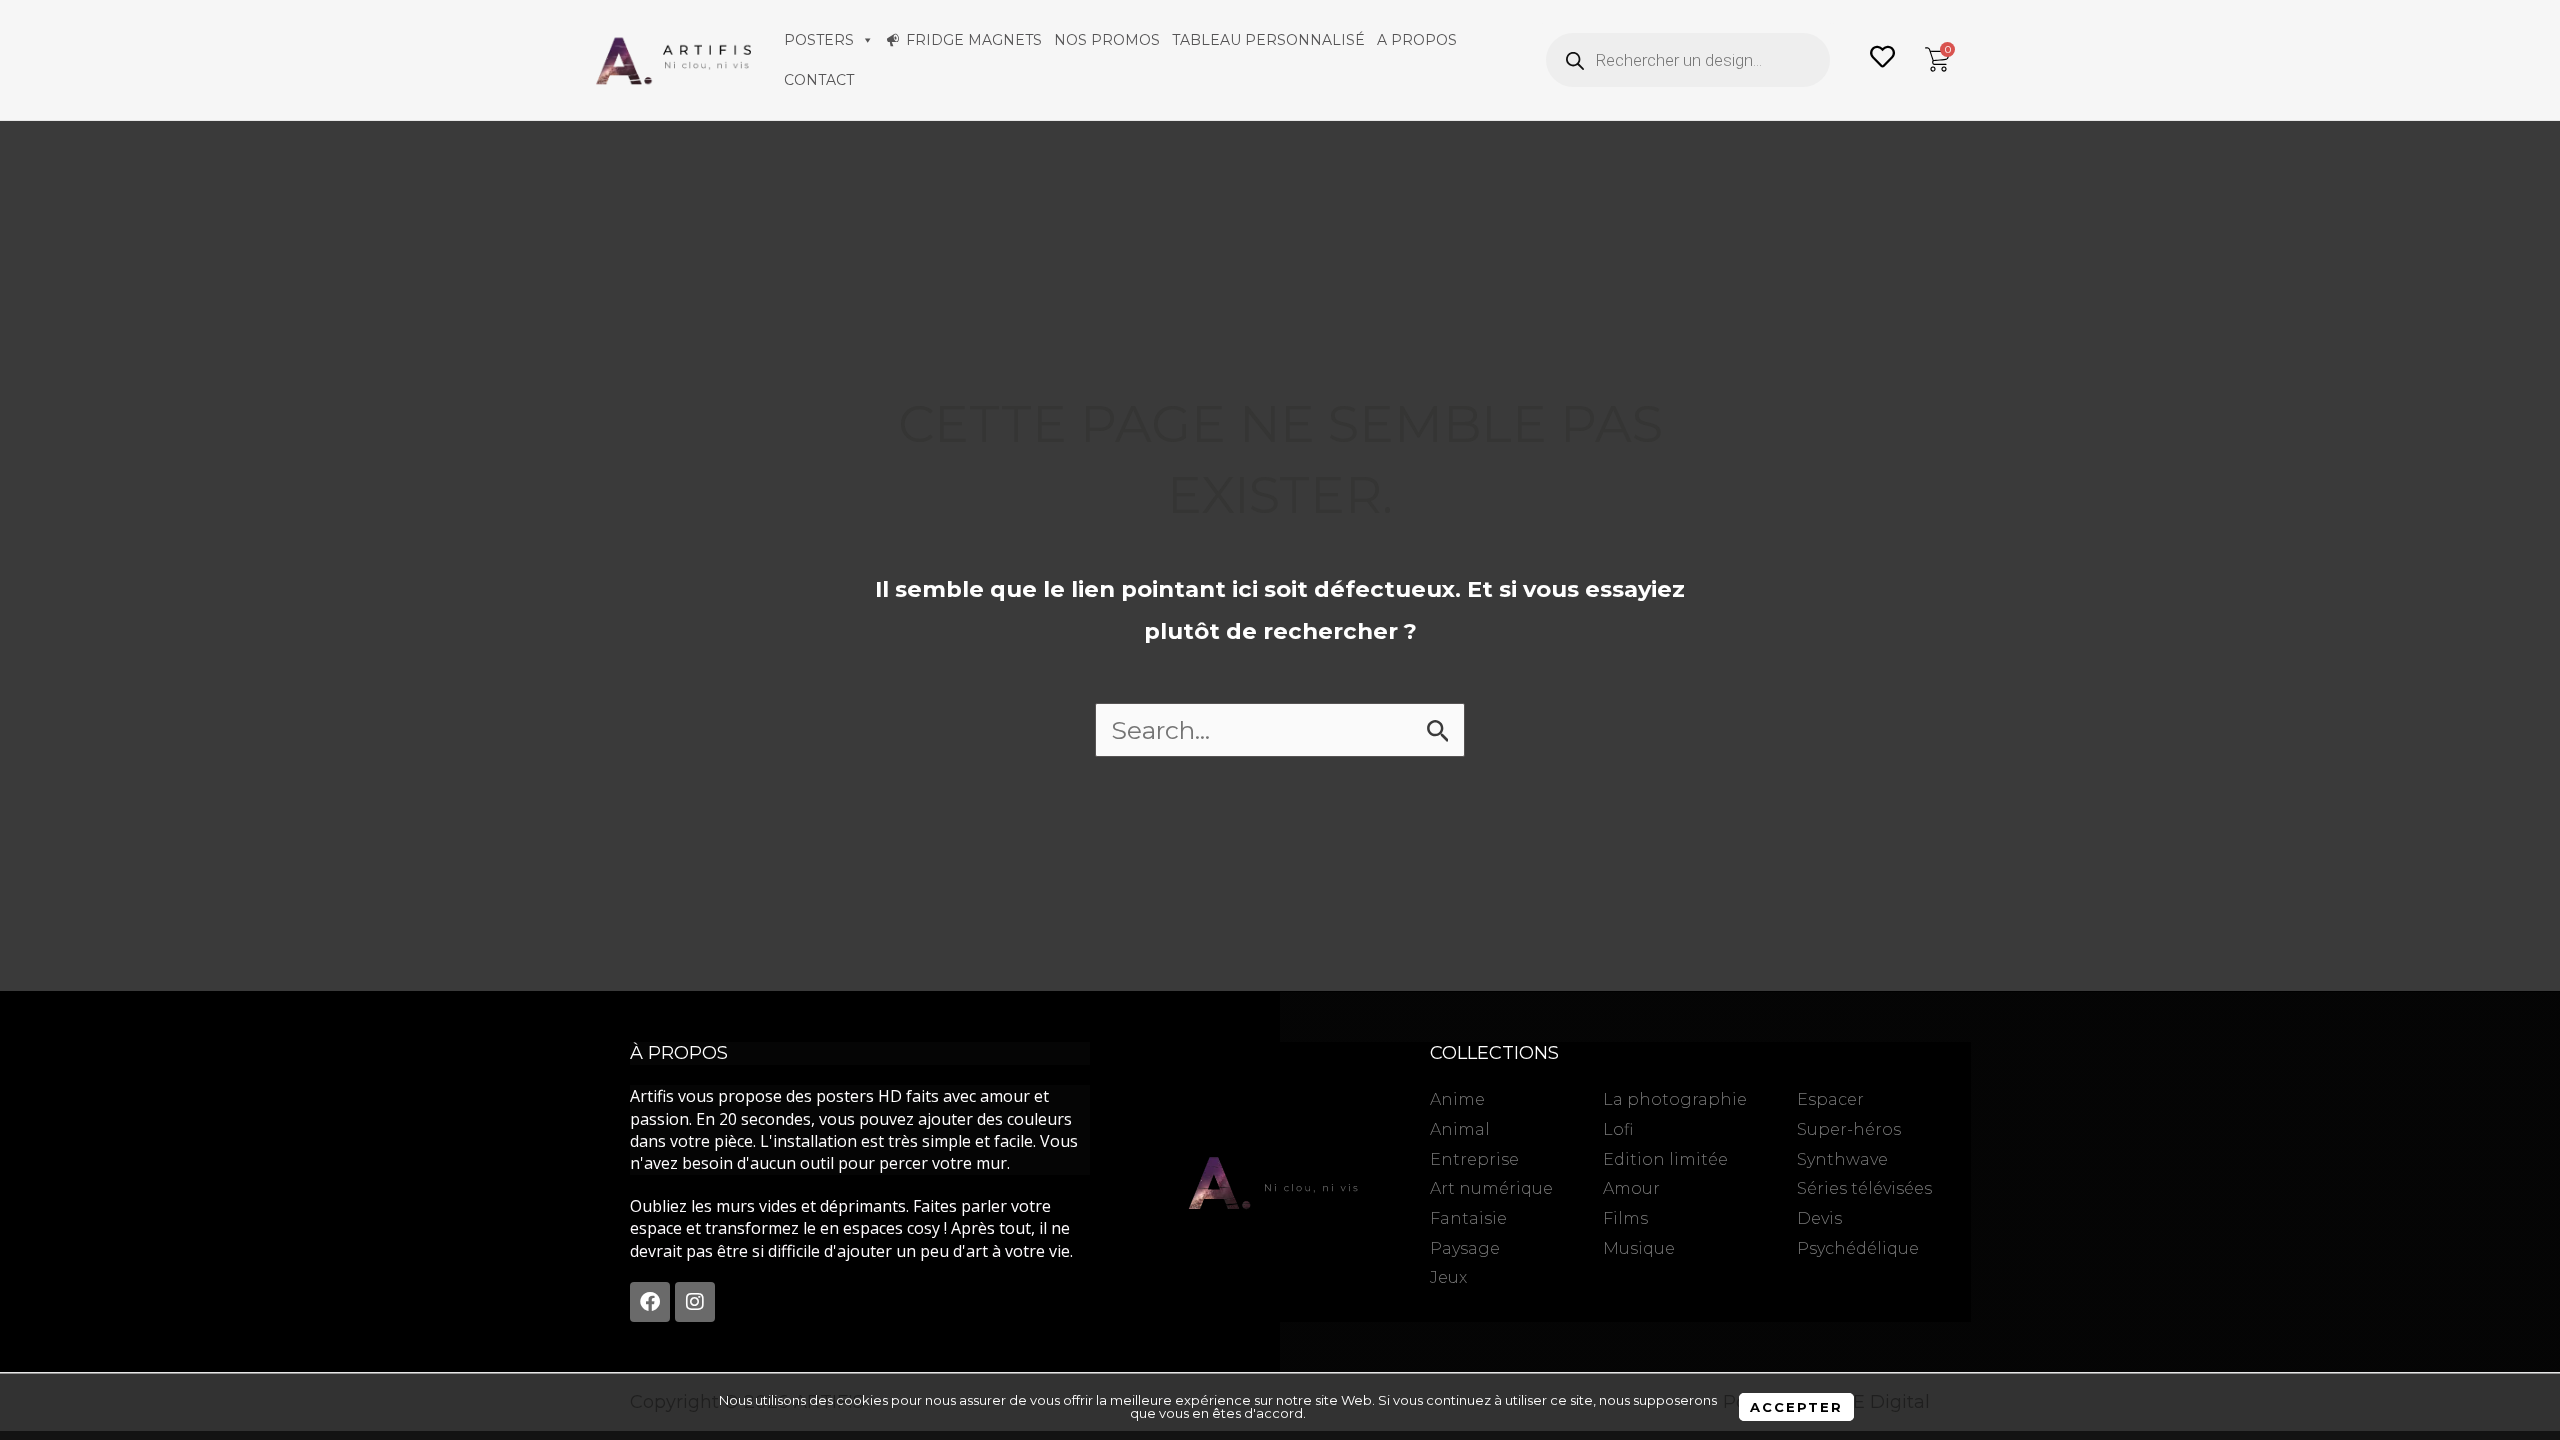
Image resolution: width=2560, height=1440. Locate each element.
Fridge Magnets (974, 40)
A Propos (1417, 40)
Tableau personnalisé (1268, 40)
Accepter (1796, 1407)
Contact (819, 80)
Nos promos (1107, 40)
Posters (819, 40)
